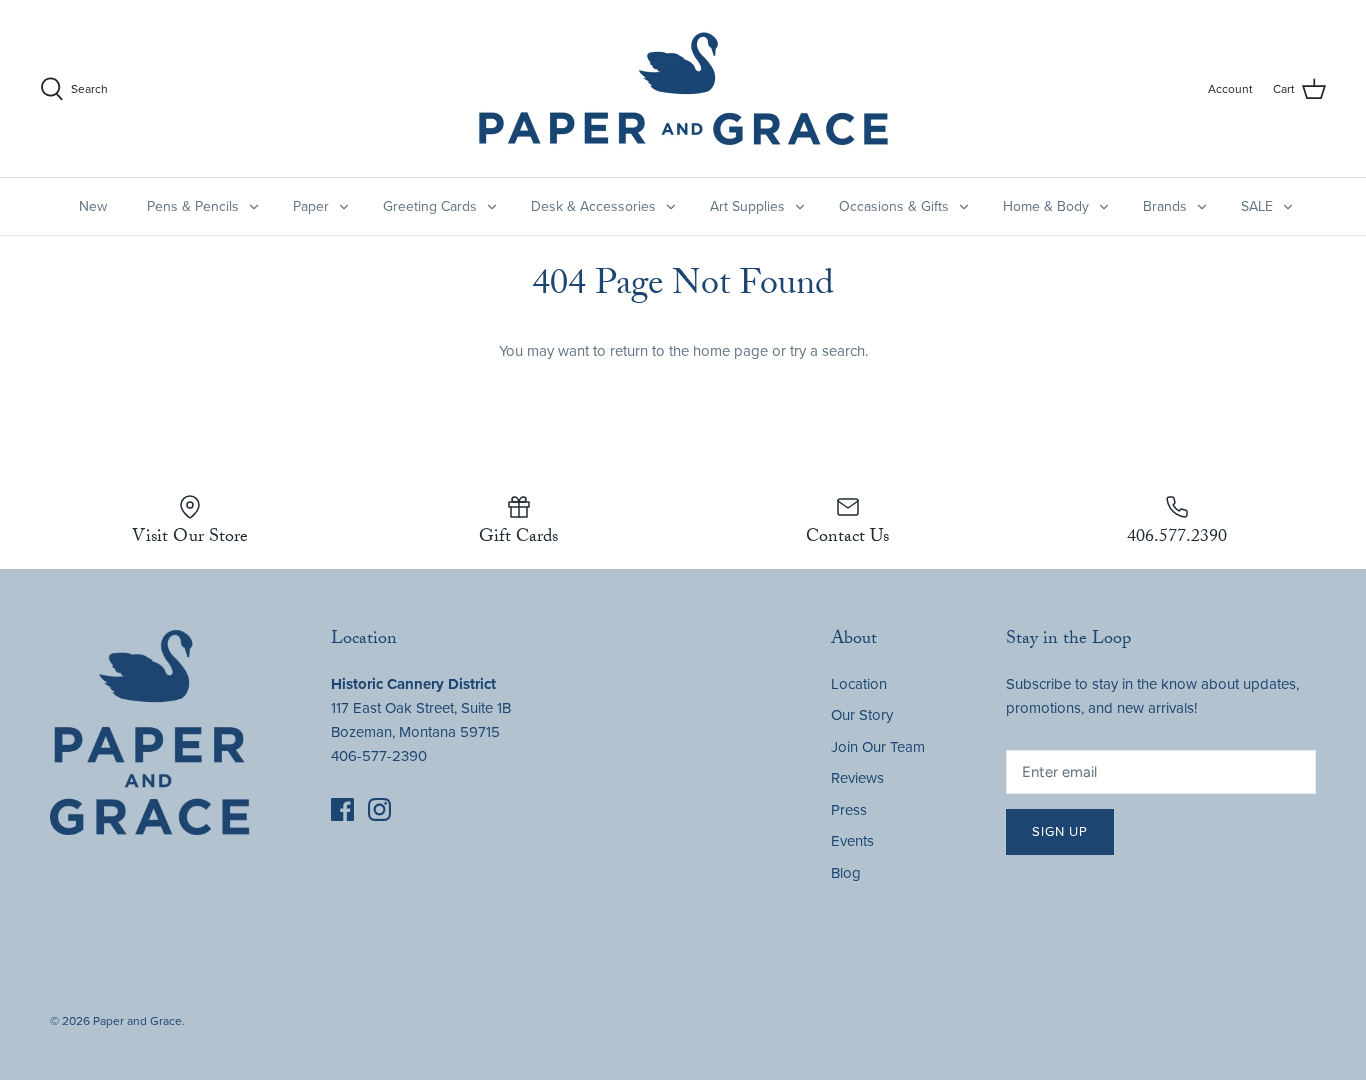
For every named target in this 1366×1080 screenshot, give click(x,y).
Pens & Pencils (193, 206)
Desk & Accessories (593, 206)
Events (852, 841)
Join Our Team (878, 747)
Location (859, 684)
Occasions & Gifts (894, 206)
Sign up (1060, 832)
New (93, 206)
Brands (1165, 206)
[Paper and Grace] (683, 88)
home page (730, 351)
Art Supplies (747, 206)
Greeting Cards (430, 206)
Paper (311, 206)
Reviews (857, 778)
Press (849, 810)
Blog (846, 873)
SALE (1257, 206)
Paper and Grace (137, 1021)
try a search (827, 351)
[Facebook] (342, 809)
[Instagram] (379, 809)
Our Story (862, 715)
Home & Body (1046, 206)
